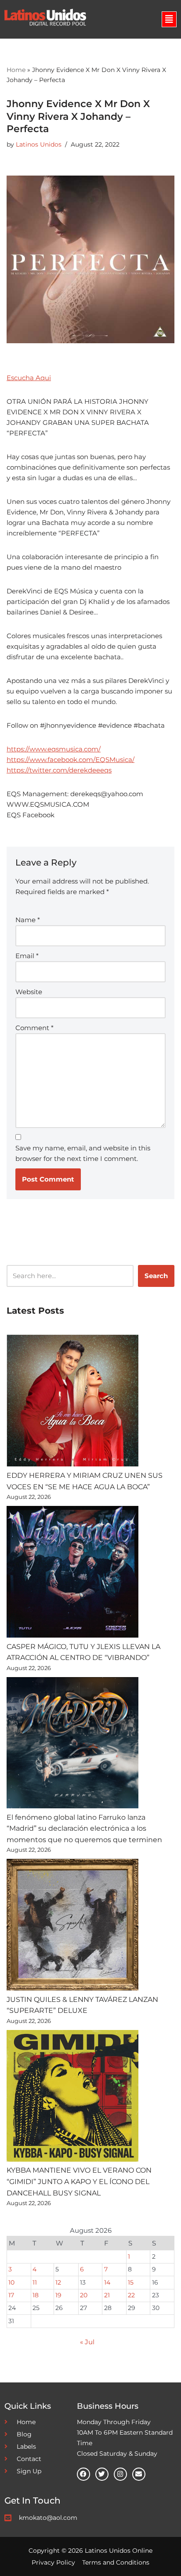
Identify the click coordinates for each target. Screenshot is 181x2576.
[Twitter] (102, 2474)
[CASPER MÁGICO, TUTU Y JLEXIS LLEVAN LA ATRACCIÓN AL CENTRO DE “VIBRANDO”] (72, 1574)
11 (35, 2282)
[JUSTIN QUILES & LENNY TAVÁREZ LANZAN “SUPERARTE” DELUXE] (72, 1926)
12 (58, 2282)
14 (107, 2282)
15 (131, 2282)
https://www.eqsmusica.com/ (54, 749)
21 (107, 2295)
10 (11, 2282)
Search (156, 1276)
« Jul (87, 2342)
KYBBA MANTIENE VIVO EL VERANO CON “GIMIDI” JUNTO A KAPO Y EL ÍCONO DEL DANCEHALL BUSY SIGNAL (79, 2181)
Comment (34, 1028)
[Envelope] (139, 2474)
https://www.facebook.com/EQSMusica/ (71, 760)
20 (84, 2295)
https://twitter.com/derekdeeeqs (59, 770)
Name (28, 920)
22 (131, 2295)
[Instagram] (120, 2474)
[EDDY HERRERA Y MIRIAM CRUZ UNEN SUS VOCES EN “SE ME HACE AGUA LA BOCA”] (72, 1402)
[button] (169, 19)
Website (29, 992)
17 (11, 2295)
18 (36, 2295)
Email (27, 956)
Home (16, 70)
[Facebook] (83, 2474)
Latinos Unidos (39, 144)
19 (58, 2295)
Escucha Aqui (29, 378)
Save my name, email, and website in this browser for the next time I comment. (83, 1153)
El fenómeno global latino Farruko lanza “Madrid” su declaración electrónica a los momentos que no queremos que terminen (84, 1829)
